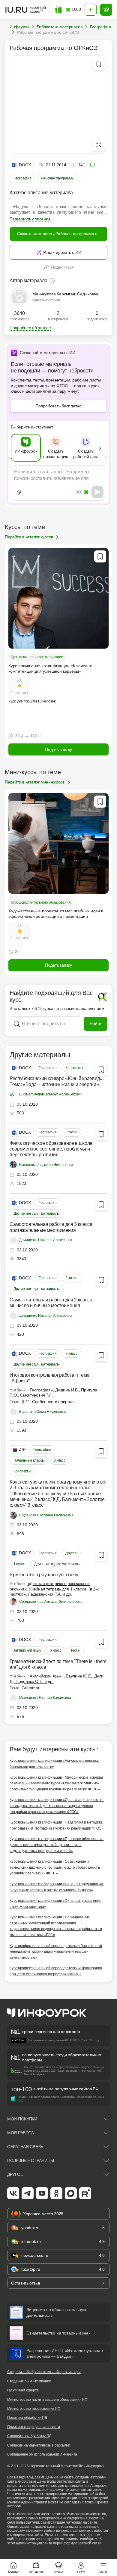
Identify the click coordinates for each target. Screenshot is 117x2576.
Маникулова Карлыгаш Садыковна (65, 294)
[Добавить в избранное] (99, 64)
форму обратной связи (82, 2543)
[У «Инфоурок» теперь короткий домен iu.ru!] (26, 10)
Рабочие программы (57, 178)
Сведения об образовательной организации (44, 2372)
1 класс (19, 1564)
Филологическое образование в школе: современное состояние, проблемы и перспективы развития (52, 1149)
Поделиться (62, 267)
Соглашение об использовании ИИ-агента (42, 2454)
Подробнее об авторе (30, 328)
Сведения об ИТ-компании (29, 2381)
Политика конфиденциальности (34, 2427)
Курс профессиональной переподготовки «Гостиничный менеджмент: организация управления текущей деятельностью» (56, 1952)
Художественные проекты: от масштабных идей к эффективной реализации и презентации (56, 914)
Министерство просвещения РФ (34, 2409)
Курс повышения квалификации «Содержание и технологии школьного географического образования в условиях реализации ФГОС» (55, 1867)
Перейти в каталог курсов (29, 537)
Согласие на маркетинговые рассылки (39, 2445)
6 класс (56, 1650)
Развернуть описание (30, 219)
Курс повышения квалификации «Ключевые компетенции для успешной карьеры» (50, 668)
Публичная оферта (23, 2390)
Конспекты (74, 1068)
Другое (71, 1553)
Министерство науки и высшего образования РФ (47, 2400)
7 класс (71, 1353)
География (22, 178)
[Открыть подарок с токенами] (59, 10)
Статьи (71, 1132)
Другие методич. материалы (37, 1213)
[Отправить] (97, 492)
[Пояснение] (52, 281)
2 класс (71, 1278)
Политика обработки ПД (27, 2418)
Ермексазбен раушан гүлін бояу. (44, 1575)
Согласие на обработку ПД (29, 2436)
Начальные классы (29, 1460)
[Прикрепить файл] (19, 492)
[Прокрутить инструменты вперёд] (100, 448)
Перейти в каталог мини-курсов (35, 782)
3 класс (60, 1460)
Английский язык (27, 1650)
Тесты (75, 1650)
